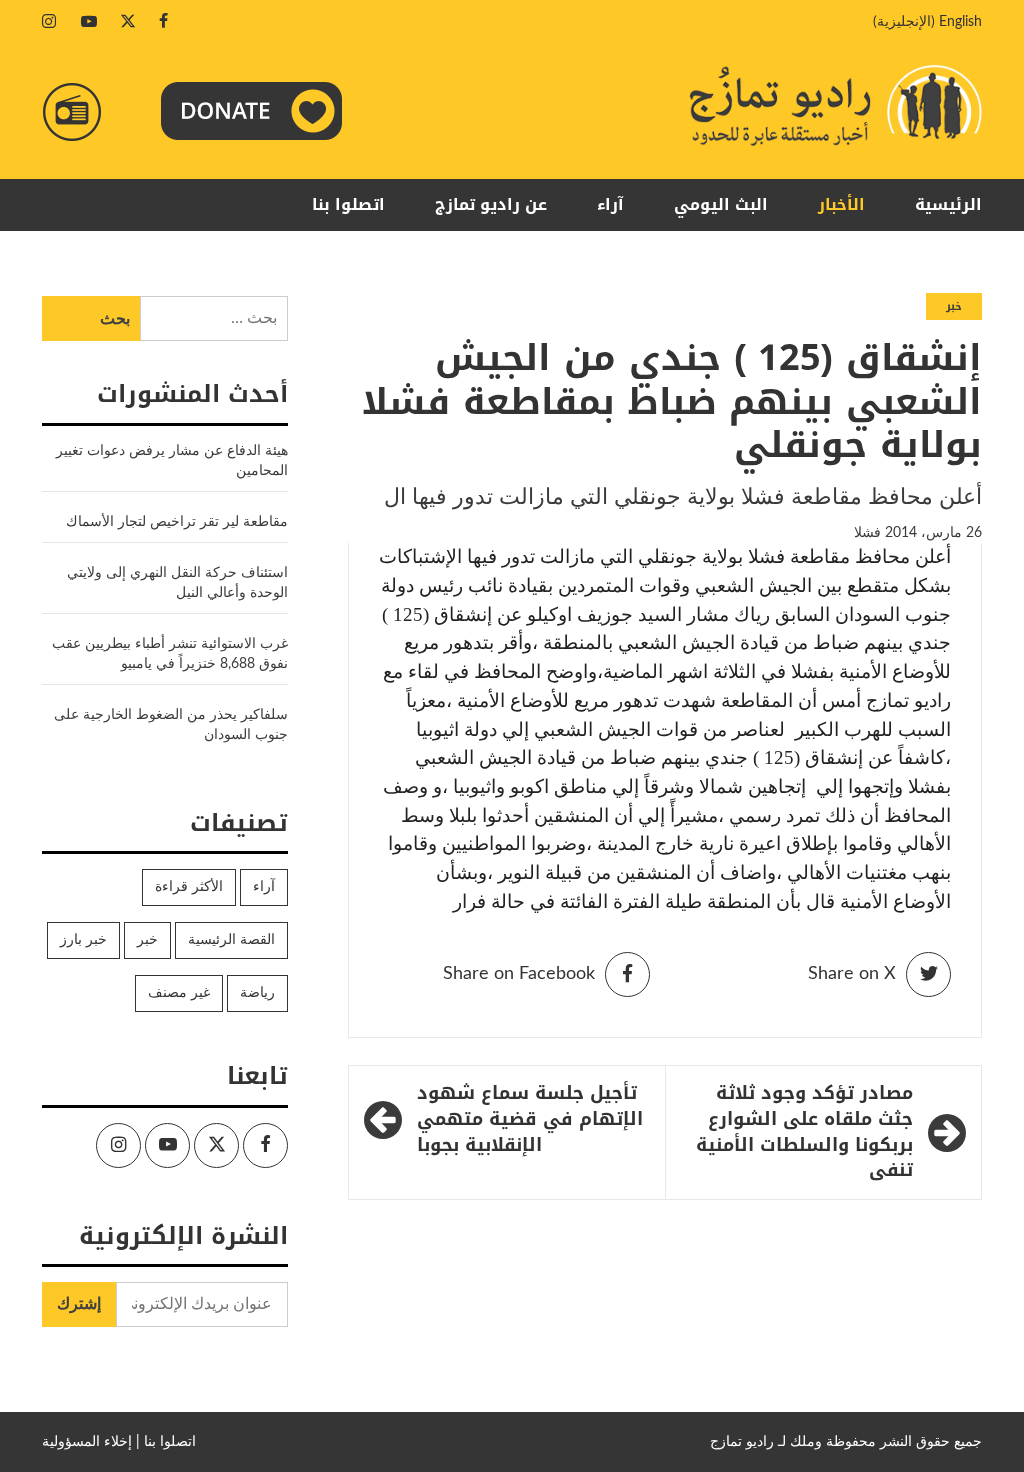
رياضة (257, 993)
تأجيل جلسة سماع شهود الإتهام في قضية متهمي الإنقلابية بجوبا (530, 1119)
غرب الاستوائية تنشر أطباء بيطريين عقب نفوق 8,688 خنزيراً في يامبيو (170, 654)
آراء (610, 204)
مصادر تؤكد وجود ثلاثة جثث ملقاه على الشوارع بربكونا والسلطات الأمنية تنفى (804, 1132)
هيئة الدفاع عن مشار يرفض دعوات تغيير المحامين (172, 461)
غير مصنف (179, 993)
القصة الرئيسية (231, 940)
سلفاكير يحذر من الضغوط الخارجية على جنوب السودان (171, 725)
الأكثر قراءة (189, 887)
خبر (954, 306)
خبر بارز (83, 940)
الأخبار (841, 204)
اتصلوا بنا (348, 204)
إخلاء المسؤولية (87, 1442)
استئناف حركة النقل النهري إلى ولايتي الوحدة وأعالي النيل (177, 583)
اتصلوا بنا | (166, 1442)
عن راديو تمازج (491, 204)
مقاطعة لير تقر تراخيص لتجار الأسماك (177, 522)
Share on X (852, 974)
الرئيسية (948, 204)
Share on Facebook (519, 974)
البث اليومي (721, 204)
